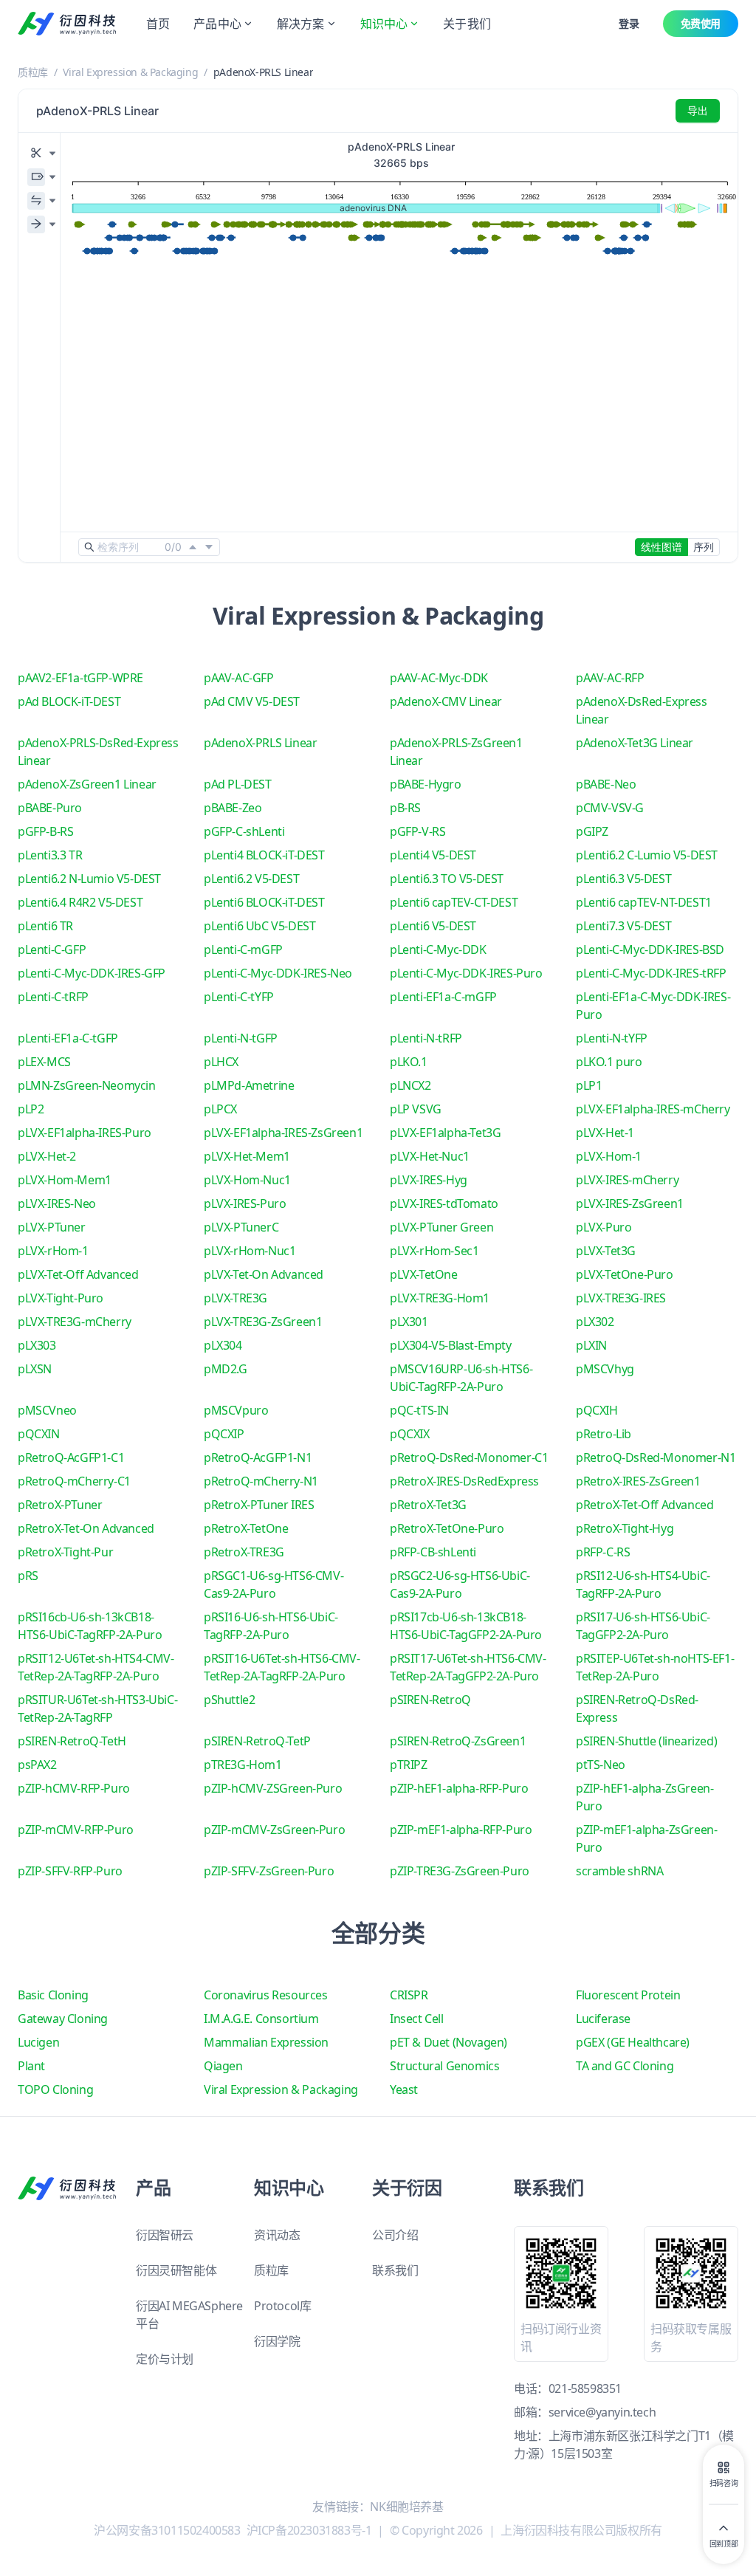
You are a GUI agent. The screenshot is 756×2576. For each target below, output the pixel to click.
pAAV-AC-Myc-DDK (439, 678)
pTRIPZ (409, 1765)
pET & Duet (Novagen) (449, 2042)
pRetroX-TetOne (246, 1528)
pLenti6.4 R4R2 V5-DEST (80, 902)
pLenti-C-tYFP (239, 997)
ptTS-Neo (601, 1765)
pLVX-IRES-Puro (245, 1203)
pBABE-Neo (606, 784)
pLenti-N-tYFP (612, 1038)
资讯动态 (277, 2235)
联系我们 (395, 2270)
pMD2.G (226, 1369)
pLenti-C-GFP (52, 949)
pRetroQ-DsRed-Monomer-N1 (656, 1457)
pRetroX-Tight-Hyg (625, 1528)
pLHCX (221, 1062)
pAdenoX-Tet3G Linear (635, 743)
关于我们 (467, 24)
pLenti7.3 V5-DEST (623, 926)
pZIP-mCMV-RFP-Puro (76, 1830)
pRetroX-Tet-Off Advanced (645, 1505)
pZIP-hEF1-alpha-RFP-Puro (459, 1788)
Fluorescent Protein (628, 1995)
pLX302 (595, 1322)
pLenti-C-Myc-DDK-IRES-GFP (92, 973)
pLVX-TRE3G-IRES (621, 1298)
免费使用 (701, 23)
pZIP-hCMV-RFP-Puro (74, 1788)
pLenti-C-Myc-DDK (438, 949)
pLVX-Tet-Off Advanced (78, 1274)
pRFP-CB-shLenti (433, 1552)
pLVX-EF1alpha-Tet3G (445, 1133)
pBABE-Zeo (233, 808)
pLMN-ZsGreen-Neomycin (87, 1085)
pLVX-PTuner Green (441, 1227)
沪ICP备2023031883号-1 (309, 2530)
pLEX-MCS (44, 1062)
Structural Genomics (444, 2066)
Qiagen (223, 2066)
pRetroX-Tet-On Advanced (86, 1528)
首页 (158, 24)
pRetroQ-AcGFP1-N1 (258, 1457)
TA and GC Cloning (625, 2066)
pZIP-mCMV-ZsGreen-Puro (274, 1830)
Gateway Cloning (63, 2019)
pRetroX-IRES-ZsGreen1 (638, 1481)
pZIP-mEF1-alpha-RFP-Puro (461, 1830)
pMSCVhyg (605, 1369)
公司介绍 (395, 2235)
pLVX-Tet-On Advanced (264, 1274)
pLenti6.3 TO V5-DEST (447, 879)
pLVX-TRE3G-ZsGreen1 (263, 1322)
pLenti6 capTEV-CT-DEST (454, 902)
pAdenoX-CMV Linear (446, 701)
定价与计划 (165, 2359)
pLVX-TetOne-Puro (625, 1274)
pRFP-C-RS (603, 1552)
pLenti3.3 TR (50, 855)
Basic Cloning (53, 1995)
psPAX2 (37, 1765)
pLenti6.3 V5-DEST (623, 879)
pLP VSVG (416, 1109)
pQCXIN (39, 1434)
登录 (629, 23)
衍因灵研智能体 (176, 2270)
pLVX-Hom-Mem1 (65, 1180)
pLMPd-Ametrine (249, 1085)
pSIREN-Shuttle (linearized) (646, 1741)
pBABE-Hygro (426, 784)
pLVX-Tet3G (606, 1251)
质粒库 (33, 72)
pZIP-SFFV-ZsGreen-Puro (269, 1871)
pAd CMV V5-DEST (252, 701)
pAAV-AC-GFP (239, 678)
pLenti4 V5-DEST (433, 855)
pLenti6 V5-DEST (433, 926)
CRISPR (409, 1995)
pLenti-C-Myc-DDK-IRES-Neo (278, 973)
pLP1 (589, 1085)
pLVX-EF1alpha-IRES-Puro (85, 1133)
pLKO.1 (409, 1062)
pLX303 (37, 1345)
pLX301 (409, 1322)
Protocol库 (282, 2306)
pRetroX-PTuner (60, 1505)
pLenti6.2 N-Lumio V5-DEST (89, 879)
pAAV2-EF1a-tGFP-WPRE (80, 678)
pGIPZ (592, 831)
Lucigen (38, 2042)
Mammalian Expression (266, 2042)
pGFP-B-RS (45, 831)
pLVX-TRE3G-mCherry (75, 1322)
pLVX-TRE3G (236, 1298)
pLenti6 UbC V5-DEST (260, 926)
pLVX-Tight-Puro (61, 1298)
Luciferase (603, 2019)
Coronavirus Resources (266, 1995)
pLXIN (591, 1345)
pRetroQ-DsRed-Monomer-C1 (469, 1457)
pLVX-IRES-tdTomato (444, 1203)
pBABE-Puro (50, 808)
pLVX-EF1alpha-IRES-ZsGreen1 (283, 1133)
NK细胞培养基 (406, 2507)
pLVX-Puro (604, 1227)
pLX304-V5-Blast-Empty (451, 1345)
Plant (31, 2066)
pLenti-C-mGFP (243, 949)
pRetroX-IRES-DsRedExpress (464, 1481)
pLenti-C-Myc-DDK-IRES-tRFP (651, 973)
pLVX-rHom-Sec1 (434, 1251)
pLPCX (220, 1109)
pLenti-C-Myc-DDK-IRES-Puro (466, 973)
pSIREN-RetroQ (430, 1700)
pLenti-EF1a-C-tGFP (68, 1038)
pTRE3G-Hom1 (243, 1765)
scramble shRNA (619, 1871)
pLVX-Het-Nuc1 (430, 1156)
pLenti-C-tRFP (53, 997)
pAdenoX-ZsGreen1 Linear (87, 784)
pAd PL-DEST (238, 784)
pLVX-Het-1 (605, 1133)
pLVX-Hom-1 (609, 1156)
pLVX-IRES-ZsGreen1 (630, 1203)
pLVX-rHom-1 (53, 1251)
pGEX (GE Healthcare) (633, 2042)
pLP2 (31, 1109)
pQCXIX (410, 1434)
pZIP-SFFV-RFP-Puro (70, 1871)
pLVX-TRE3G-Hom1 (440, 1298)
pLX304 (223, 1345)
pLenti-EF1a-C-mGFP (443, 997)
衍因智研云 (165, 2235)
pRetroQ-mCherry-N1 (261, 1481)
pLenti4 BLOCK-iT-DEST (264, 855)
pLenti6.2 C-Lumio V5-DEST (647, 855)
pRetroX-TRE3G (244, 1552)
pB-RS (405, 808)
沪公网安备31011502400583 (167, 2530)
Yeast (404, 2089)
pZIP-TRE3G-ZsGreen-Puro (460, 1871)
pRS (28, 1576)
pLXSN (35, 1369)
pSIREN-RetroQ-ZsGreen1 (458, 1741)
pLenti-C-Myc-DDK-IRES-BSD (650, 949)
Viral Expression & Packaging (130, 72)
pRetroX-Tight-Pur (65, 1552)
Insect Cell (417, 2019)
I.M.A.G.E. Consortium (261, 2019)
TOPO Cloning (55, 2089)
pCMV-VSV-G (610, 808)
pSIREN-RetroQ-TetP (257, 1741)
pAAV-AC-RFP (610, 678)
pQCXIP (224, 1434)
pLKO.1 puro (609, 1062)
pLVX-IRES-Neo (57, 1203)
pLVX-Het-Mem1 (247, 1156)
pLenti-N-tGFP (241, 1038)
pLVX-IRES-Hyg (429, 1180)
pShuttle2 (229, 1700)
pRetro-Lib (604, 1434)
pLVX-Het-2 (47, 1156)
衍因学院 (277, 2341)
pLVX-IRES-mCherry (627, 1180)
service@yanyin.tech (602, 2412)
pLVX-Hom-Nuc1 (247, 1180)
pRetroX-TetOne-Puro (447, 1528)
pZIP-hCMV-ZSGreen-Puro (273, 1788)
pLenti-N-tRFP (426, 1038)
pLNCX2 (410, 1085)
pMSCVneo (47, 1410)
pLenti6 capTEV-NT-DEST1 (644, 902)
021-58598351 (585, 2388)
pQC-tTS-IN (419, 1410)
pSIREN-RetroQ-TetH (72, 1741)
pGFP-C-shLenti (244, 831)
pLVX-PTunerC (241, 1227)
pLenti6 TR (45, 926)
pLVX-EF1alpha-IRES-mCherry (653, 1109)
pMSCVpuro (236, 1410)
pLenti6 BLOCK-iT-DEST (264, 902)
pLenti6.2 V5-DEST (251, 879)
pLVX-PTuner (52, 1227)
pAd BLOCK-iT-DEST (69, 701)
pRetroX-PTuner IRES (259, 1505)
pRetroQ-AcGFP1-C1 (71, 1457)
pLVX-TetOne (424, 1274)
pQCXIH (597, 1410)
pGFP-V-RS (417, 831)
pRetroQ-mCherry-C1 (74, 1481)
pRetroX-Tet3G (428, 1505)
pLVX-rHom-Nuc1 (250, 1251)
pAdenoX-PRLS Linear (260, 743)
